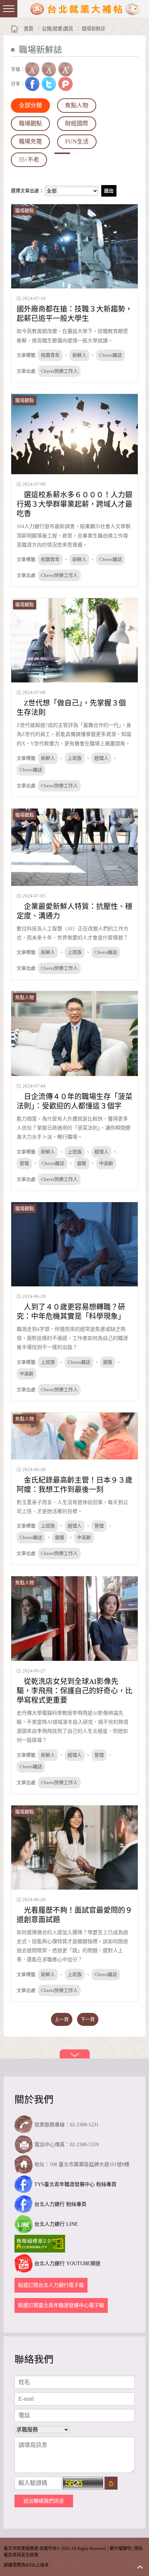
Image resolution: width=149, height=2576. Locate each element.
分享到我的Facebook (32, 84)
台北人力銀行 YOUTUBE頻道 (67, 2264)
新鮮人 (79, 355)
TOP (140, 2567)
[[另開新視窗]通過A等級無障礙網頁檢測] (41, 2244)
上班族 (75, 758)
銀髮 (82, 1163)
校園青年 (50, 355)
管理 (24, 1163)
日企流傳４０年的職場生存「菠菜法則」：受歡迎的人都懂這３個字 (74, 1101)
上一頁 (62, 2019)
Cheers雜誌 (110, 355)
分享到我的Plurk (65, 84)
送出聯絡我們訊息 (44, 2501)
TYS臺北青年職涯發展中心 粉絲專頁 (75, 2184)
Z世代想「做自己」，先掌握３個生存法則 (71, 708)
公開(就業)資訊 (58, 29)
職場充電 (30, 142)
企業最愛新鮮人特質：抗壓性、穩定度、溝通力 (74, 911)
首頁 (29, 29)
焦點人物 (77, 105)
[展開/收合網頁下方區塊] (75, 2054)
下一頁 (88, 2019)
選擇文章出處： (27, 191)
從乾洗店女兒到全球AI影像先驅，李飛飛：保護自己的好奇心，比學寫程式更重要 (74, 1691)
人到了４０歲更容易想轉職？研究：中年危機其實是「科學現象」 (71, 1312)
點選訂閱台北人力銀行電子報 (51, 2285)
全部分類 (30, 105)
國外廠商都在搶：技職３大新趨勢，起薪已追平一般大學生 (74, 314)
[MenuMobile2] (9, 9)
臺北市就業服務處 (85, 9)
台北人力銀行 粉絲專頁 (60, 2204)
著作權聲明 (120, 2549)
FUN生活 (77, 142)
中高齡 (106, 1163)
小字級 (32, 69)
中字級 (49, 69)
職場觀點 (30, 123)
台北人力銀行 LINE (56, 2224)
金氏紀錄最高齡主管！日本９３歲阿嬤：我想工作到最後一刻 (74, 1485)
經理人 (101, 758)
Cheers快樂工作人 (59, 371)
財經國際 (77, 123)
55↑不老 (29, 160)
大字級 (65, 69)
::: (13, 61)
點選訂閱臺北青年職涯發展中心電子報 (61, 2305)
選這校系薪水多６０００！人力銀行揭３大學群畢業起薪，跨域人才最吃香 (74, 504)
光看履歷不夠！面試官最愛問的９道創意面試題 (74, 1915)
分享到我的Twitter (49, 84)
